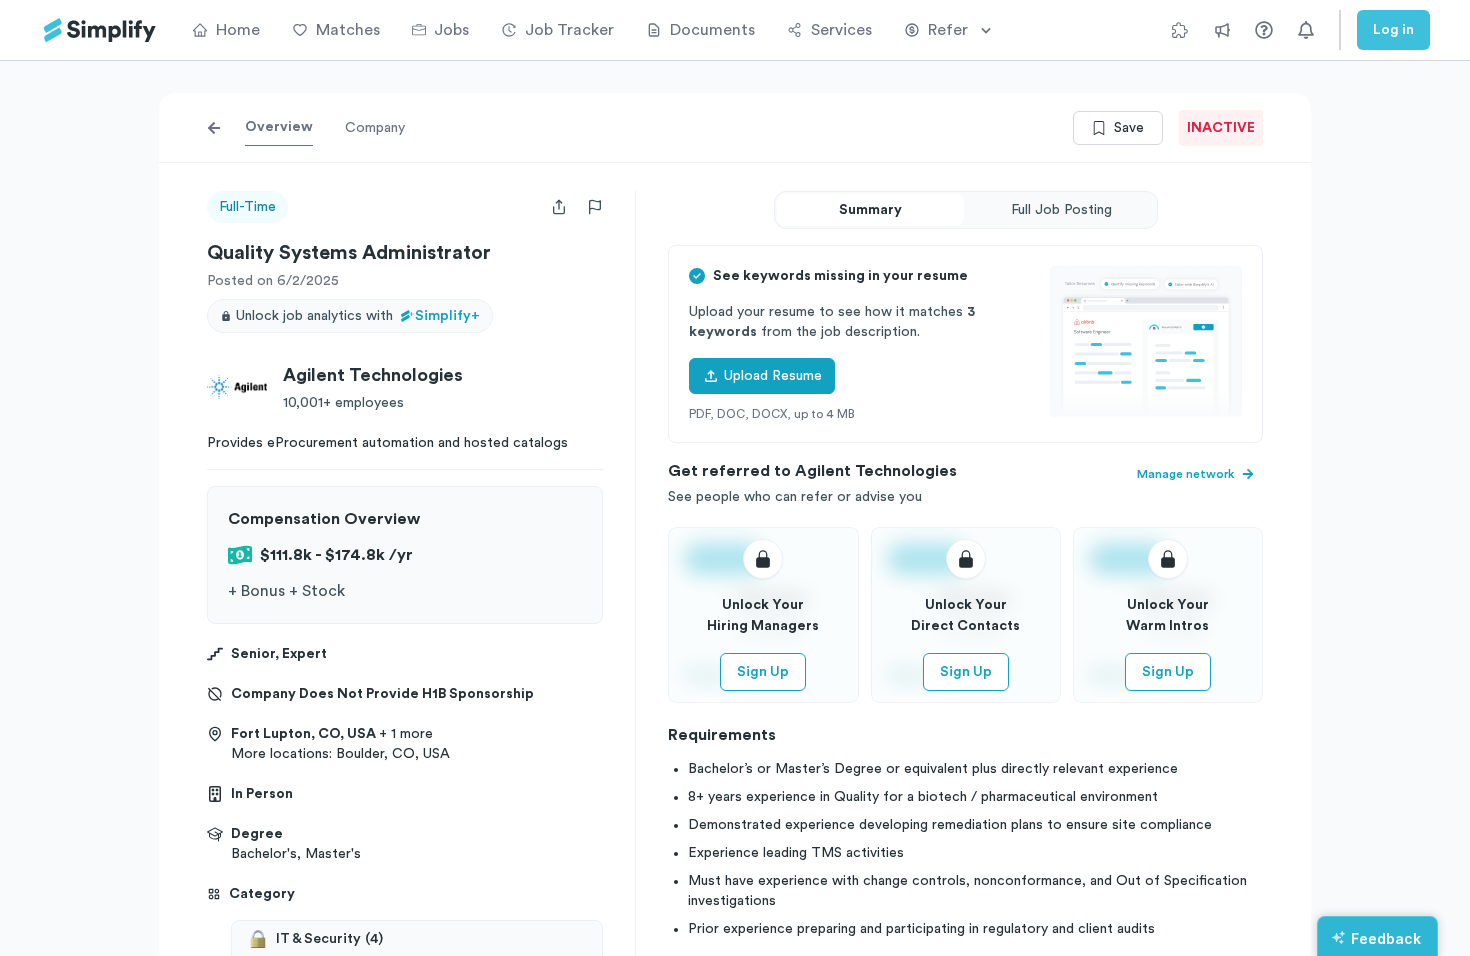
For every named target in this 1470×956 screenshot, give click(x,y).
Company (375, 128)
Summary (870, 210)
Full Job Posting (1061, 210)
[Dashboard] (100, 30)
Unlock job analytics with (358, 316)
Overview (279, 127)
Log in (1393, 30)
